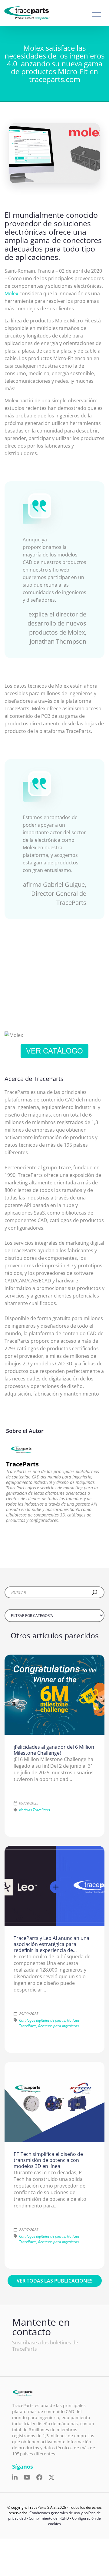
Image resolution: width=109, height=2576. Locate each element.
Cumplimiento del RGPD (49, 2518)
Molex (11, 293)
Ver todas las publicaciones (55, 2281)
